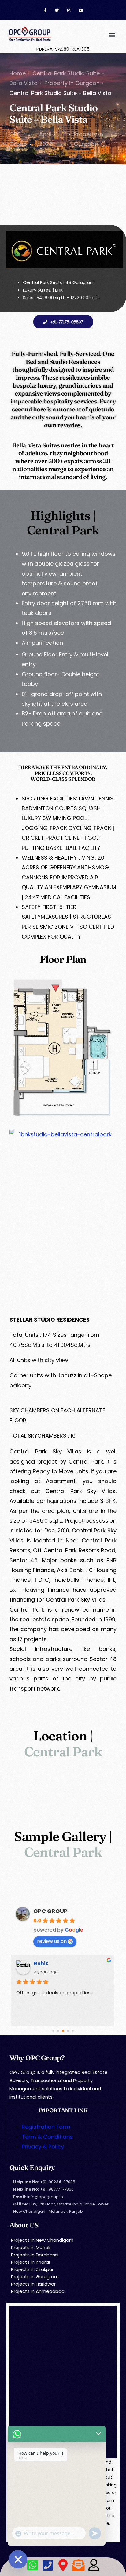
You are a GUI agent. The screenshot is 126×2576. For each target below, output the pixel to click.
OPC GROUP (50, 1911)
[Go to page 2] (63, 2031)
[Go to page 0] (53, 2031)
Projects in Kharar (31, 2262)
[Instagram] (69, 11)
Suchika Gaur (52, 1963)
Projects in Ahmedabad (38, 2291)
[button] (112, 35)
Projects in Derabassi (35, 2255)
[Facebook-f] (45, 11)
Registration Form (46, 2127)
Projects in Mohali (31, 2247)
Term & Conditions (47, 2137)
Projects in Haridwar (33, 2284)
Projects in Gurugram (35, 2277)
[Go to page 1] (58, 2031)
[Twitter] (57, 11)
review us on (52, 1941)
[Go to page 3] (68, 2031)
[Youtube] (81, 11)
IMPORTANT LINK (63, 2110)
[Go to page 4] (73, 2031)
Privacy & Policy (43, 2147)
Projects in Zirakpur (32, 2269)
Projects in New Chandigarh (42, 2240)
